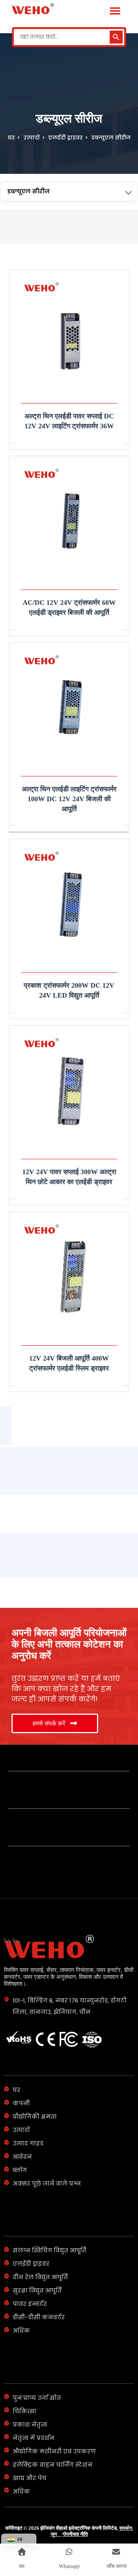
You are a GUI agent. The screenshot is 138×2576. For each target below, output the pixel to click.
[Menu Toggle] (115, 11)
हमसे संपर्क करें (50, 1723)
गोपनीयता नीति (75, 2534)
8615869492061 (38, 1808)
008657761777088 (43, 1771)
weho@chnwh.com (44, 1845)
